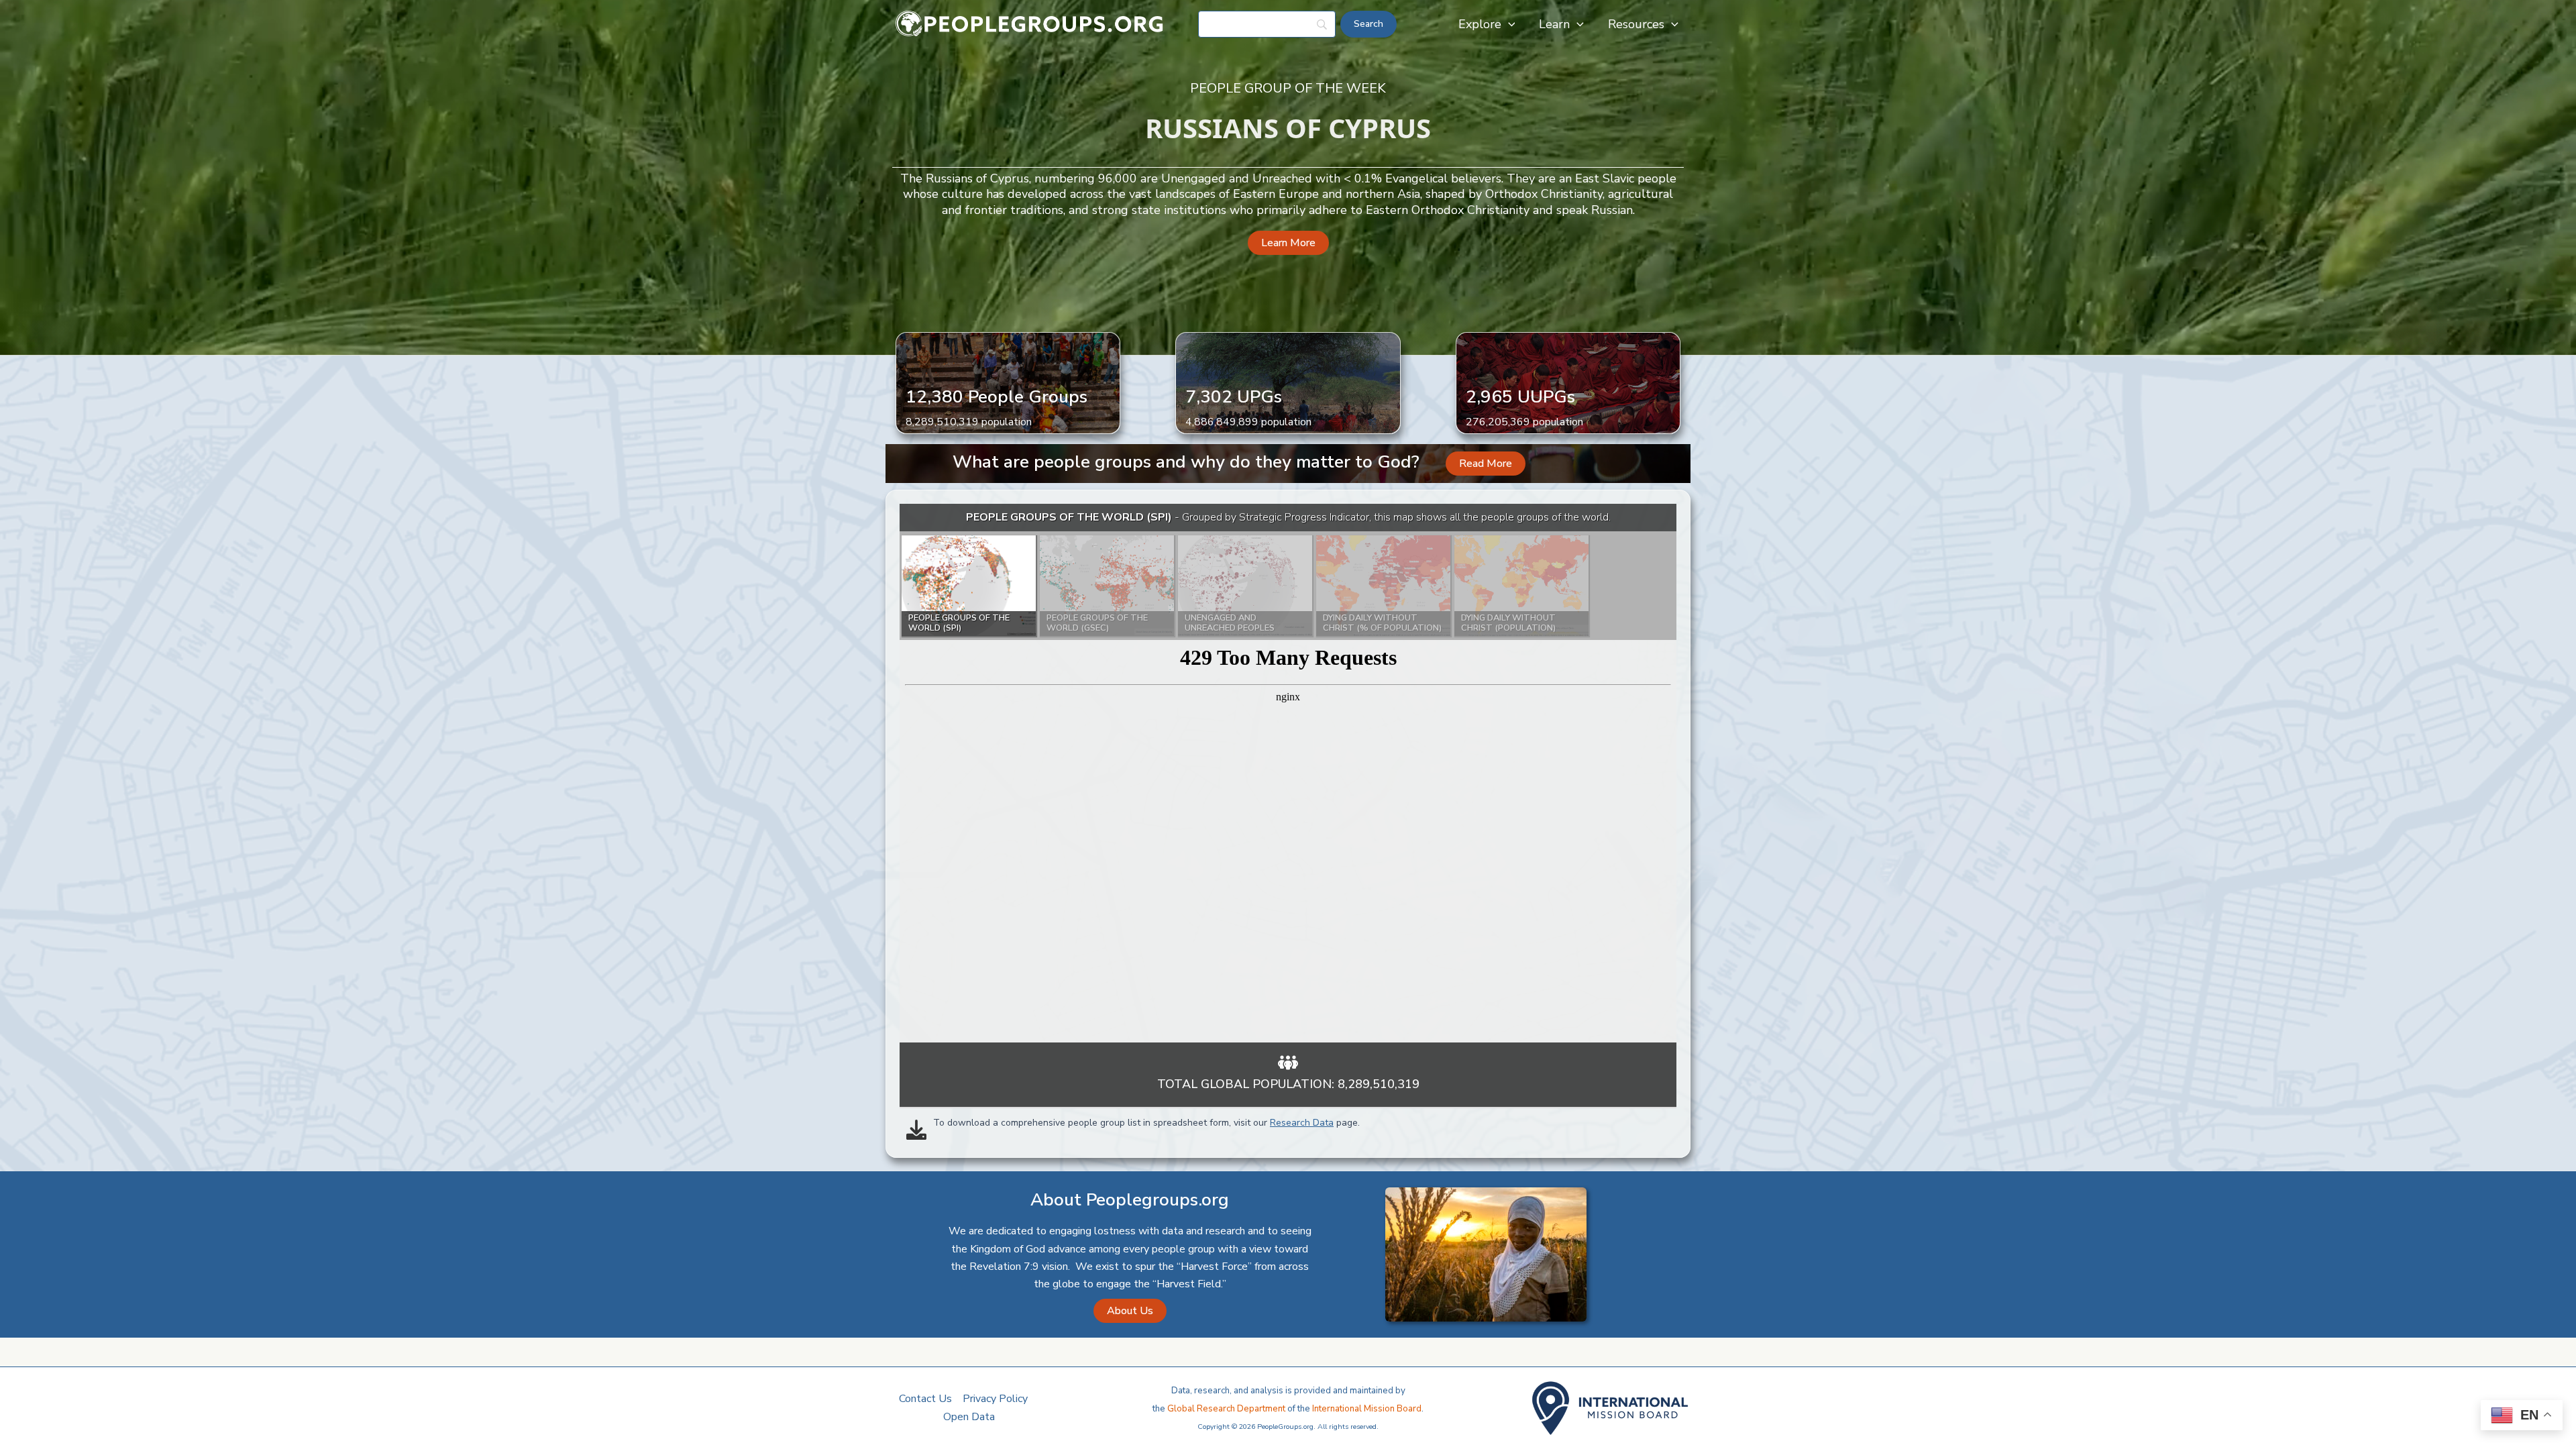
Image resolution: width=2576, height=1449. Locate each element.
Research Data (1302, 1123)
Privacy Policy (995, 1399)
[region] (1288, 773)
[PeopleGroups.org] (1030, 23)
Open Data (969, 1417)
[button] (1508, 24)
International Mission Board (1367, 1409)
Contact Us (925, 1399)
